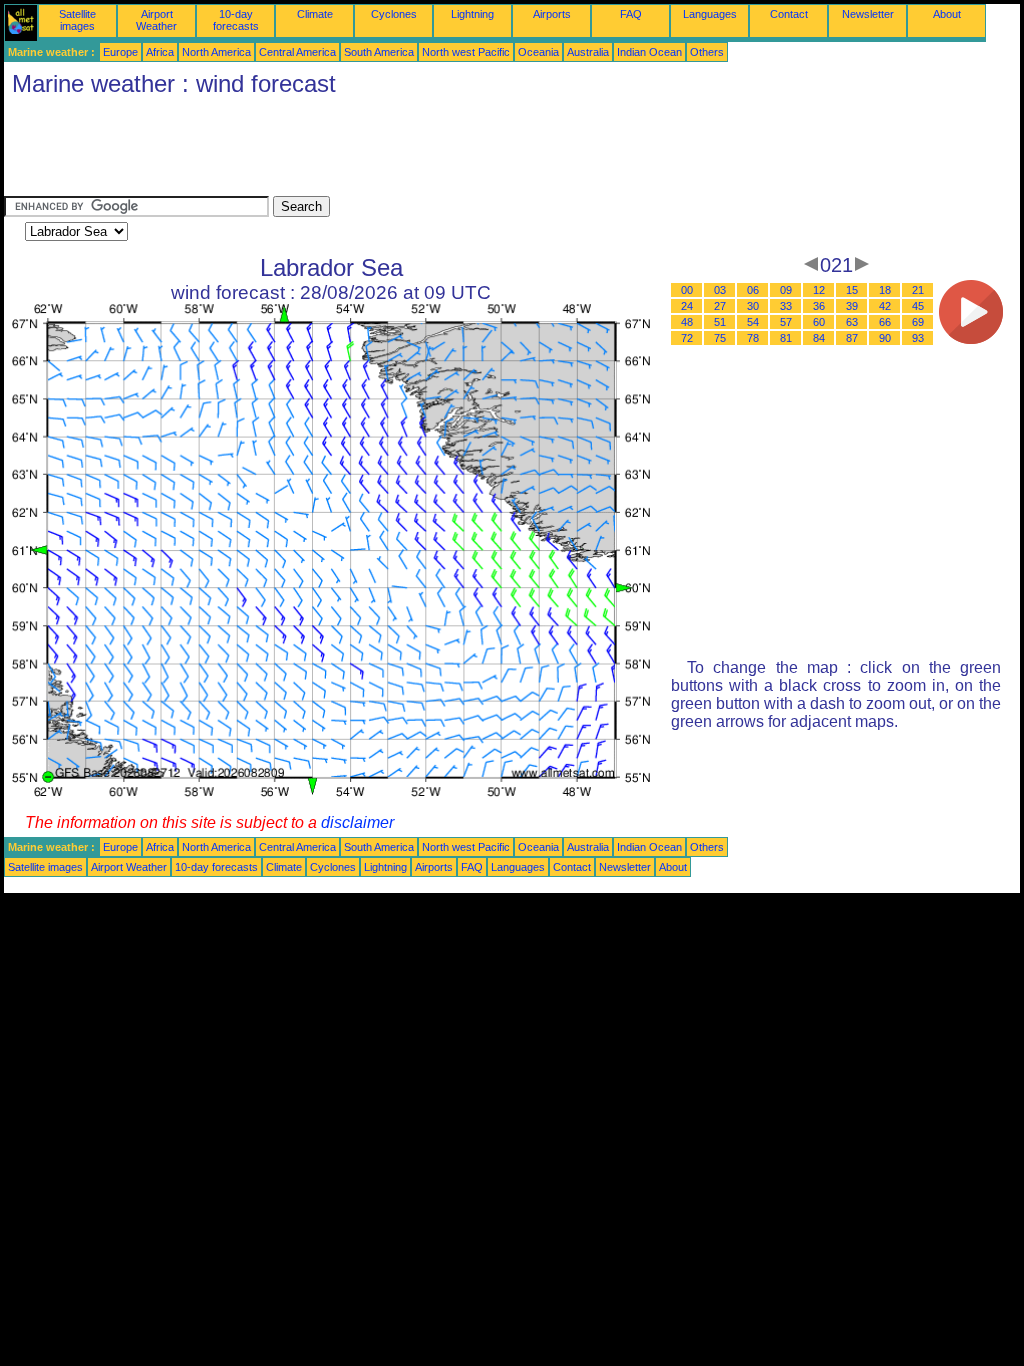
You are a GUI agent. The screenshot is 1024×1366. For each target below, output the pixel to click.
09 (786, 290)
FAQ (631, 14)
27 (720, 306)
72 (687, 338)
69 (918, 322)
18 (885, 290)
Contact (789, 14)
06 (753, 290)
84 (819, 338)
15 (852, 290)
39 (852, 306)
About (947, 14)
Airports (552, 14)
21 (918, 290)
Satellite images (77, 20)
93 (918, 338)
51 (720, 322)
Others (707, 52)
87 (852, 338)
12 (819, 290)
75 (720, 338)
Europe (120, 52)
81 (786, 338)
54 (753, 322)
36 (819, 306)
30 (753, 306)
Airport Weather (156, 20)
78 (753, 338)
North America (216, 52)
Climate (315, 14)
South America (379, 52)
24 (687, 306)
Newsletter (868, 14)
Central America (297, 52)
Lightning (472, 14)
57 (786, 322)
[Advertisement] (368, 151)
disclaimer (357, 822)
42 (885, 306)
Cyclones (394, 14)
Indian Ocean (649, 52)
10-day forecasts (236, 20)
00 (687, 290)
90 (885, 338)
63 (852, 322)
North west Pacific (466, 52)
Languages (710, 14)
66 (885, 322)
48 (687, 322)
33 (786, 306)
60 (819, 322)
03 (720, 290)
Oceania (538, 52)
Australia (588, 52)
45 (918, 306)
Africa (160, 52)
